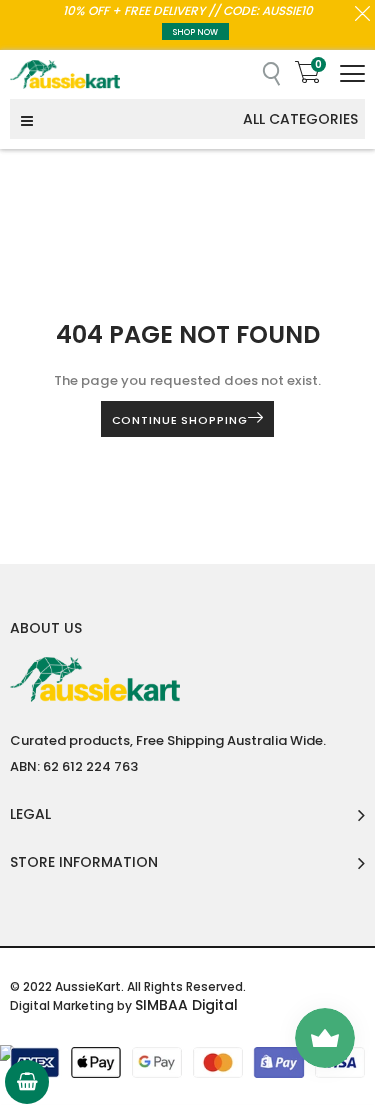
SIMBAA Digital (186, 1005)
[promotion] (362, 16)
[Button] (352, 73)
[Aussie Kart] (65, 74)
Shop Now (195, 32)
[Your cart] (27, 1082)
